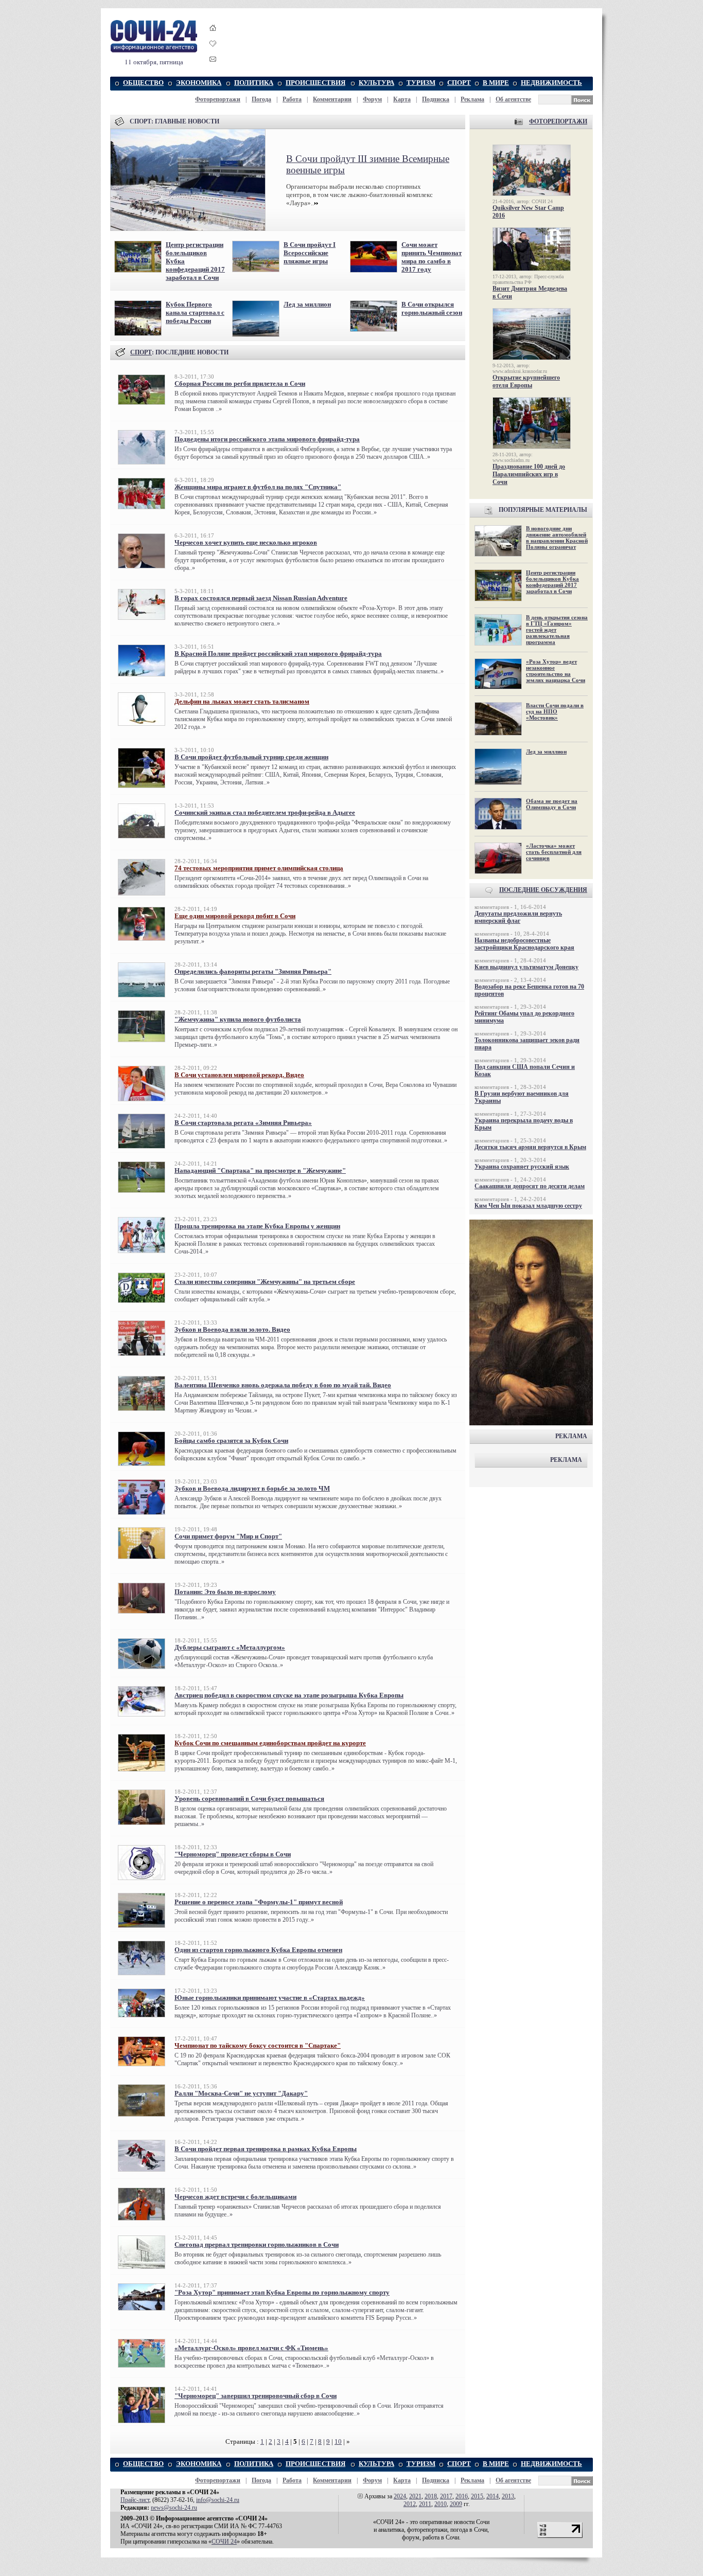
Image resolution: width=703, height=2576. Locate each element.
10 (338, 2441)
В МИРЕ (496, 83)
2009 (456, 2504)
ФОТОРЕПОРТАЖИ (558, 121)
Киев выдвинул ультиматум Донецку (526, 967)
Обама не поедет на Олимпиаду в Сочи (552, 804)
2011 (425, 2504)
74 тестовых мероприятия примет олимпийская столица (259, 868)
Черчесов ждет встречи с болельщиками (235, 2197)
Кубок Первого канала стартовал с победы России (195, 312)
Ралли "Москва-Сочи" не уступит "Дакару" (241, 2093)
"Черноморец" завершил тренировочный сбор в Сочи (256, 2396)
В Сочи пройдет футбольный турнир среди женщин (251, 757)
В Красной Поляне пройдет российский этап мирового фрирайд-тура (278, 654)
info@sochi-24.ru (218, 2500)
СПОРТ (459, 83)
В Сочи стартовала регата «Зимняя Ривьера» (243, 1123)
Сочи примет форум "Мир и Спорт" (228, 1536)
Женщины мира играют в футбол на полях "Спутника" (258, 487)
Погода (261, 99)
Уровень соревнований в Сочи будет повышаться (249, 1799)
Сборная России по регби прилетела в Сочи (240, 383)
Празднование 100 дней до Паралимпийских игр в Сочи (529, 474)
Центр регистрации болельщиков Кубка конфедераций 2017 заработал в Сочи (552, 582)
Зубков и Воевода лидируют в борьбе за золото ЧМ (252, 1488)
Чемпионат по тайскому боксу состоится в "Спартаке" (258, 2045)
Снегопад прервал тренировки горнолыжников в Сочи (257, 2244)
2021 (415, 2496)
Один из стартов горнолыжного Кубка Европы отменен (258, 1950)
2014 (493, 2496)
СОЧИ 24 (224, 2542)
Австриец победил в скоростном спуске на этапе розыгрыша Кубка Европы (289, 1695)
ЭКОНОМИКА (199, 83)
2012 (410, 2504)
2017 (446, 2496)
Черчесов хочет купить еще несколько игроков (246, 542)
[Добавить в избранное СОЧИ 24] (213, 53)
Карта (402, 99)
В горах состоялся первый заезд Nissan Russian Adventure (261, 598)
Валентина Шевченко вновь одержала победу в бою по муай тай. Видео (283, 1385)
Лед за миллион (307, 304)
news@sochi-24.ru (174, 2508)
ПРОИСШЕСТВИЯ (315, 83)
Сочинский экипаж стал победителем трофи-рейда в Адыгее (265, 812)
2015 (477, 2496)
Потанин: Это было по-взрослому (225, 1592)
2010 (441, 2504)
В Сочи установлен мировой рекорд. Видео (239, 1075)
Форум (372, 99)
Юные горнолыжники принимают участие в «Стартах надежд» (270, 1998)
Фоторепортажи (218, 99)
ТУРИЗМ (421, 83)
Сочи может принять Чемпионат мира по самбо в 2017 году (432, 257)
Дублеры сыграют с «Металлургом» (230, 1647)
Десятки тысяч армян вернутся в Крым (530, 1147)
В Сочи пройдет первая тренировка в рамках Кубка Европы (266, 2149)
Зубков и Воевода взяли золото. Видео (232, 1329)
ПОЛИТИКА (254, 83)
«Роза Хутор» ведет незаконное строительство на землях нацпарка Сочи (556, 671)
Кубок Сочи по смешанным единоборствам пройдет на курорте (270, 1743)
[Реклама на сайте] (531, 1423)
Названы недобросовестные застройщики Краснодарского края (524, 944)
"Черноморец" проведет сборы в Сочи (233, 1854)
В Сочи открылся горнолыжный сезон (432, 308)
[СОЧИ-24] (154, 51)
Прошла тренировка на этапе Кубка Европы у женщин (257, 1226)
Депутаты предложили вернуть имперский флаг (518, 917)
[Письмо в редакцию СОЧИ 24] (213, 61)
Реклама (472, 99)
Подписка (436, 99)
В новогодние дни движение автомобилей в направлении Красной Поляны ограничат (557, 538)
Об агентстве (513, 99)
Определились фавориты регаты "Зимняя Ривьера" (253, 971)
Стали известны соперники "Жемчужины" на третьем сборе (265, 1282)
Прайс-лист (135, 2500)
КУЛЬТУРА (376, 83)
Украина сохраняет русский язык (522, 1167)
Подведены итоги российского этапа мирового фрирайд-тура (267, 439)
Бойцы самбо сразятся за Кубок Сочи (231, 1441)
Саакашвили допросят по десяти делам (530, 1186)
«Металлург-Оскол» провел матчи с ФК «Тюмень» (251, 2348)
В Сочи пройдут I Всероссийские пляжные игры (310, 253)
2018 (431, 2496)
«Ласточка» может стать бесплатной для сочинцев (554, 852)
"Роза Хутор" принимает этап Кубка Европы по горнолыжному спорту (282, 2292)
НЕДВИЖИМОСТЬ (551, 83)
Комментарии (332, 99)
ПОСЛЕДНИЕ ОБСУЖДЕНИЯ (543, 890)
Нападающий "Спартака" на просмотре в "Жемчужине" (260, 1170)
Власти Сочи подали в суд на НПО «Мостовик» (555, 711)
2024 (400, 2496)
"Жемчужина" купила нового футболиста (238, 1019)
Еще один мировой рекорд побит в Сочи (235, 916)
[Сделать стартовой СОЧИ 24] (213, 37)
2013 (508, 2496)
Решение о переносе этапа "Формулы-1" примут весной (259, 1902)
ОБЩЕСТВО (143, 83)
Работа (292, 99)
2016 (462, 2496)
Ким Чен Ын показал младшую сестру (528, 1206)
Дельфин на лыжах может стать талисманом (242, 701)
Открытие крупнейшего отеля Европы (526, 381)
